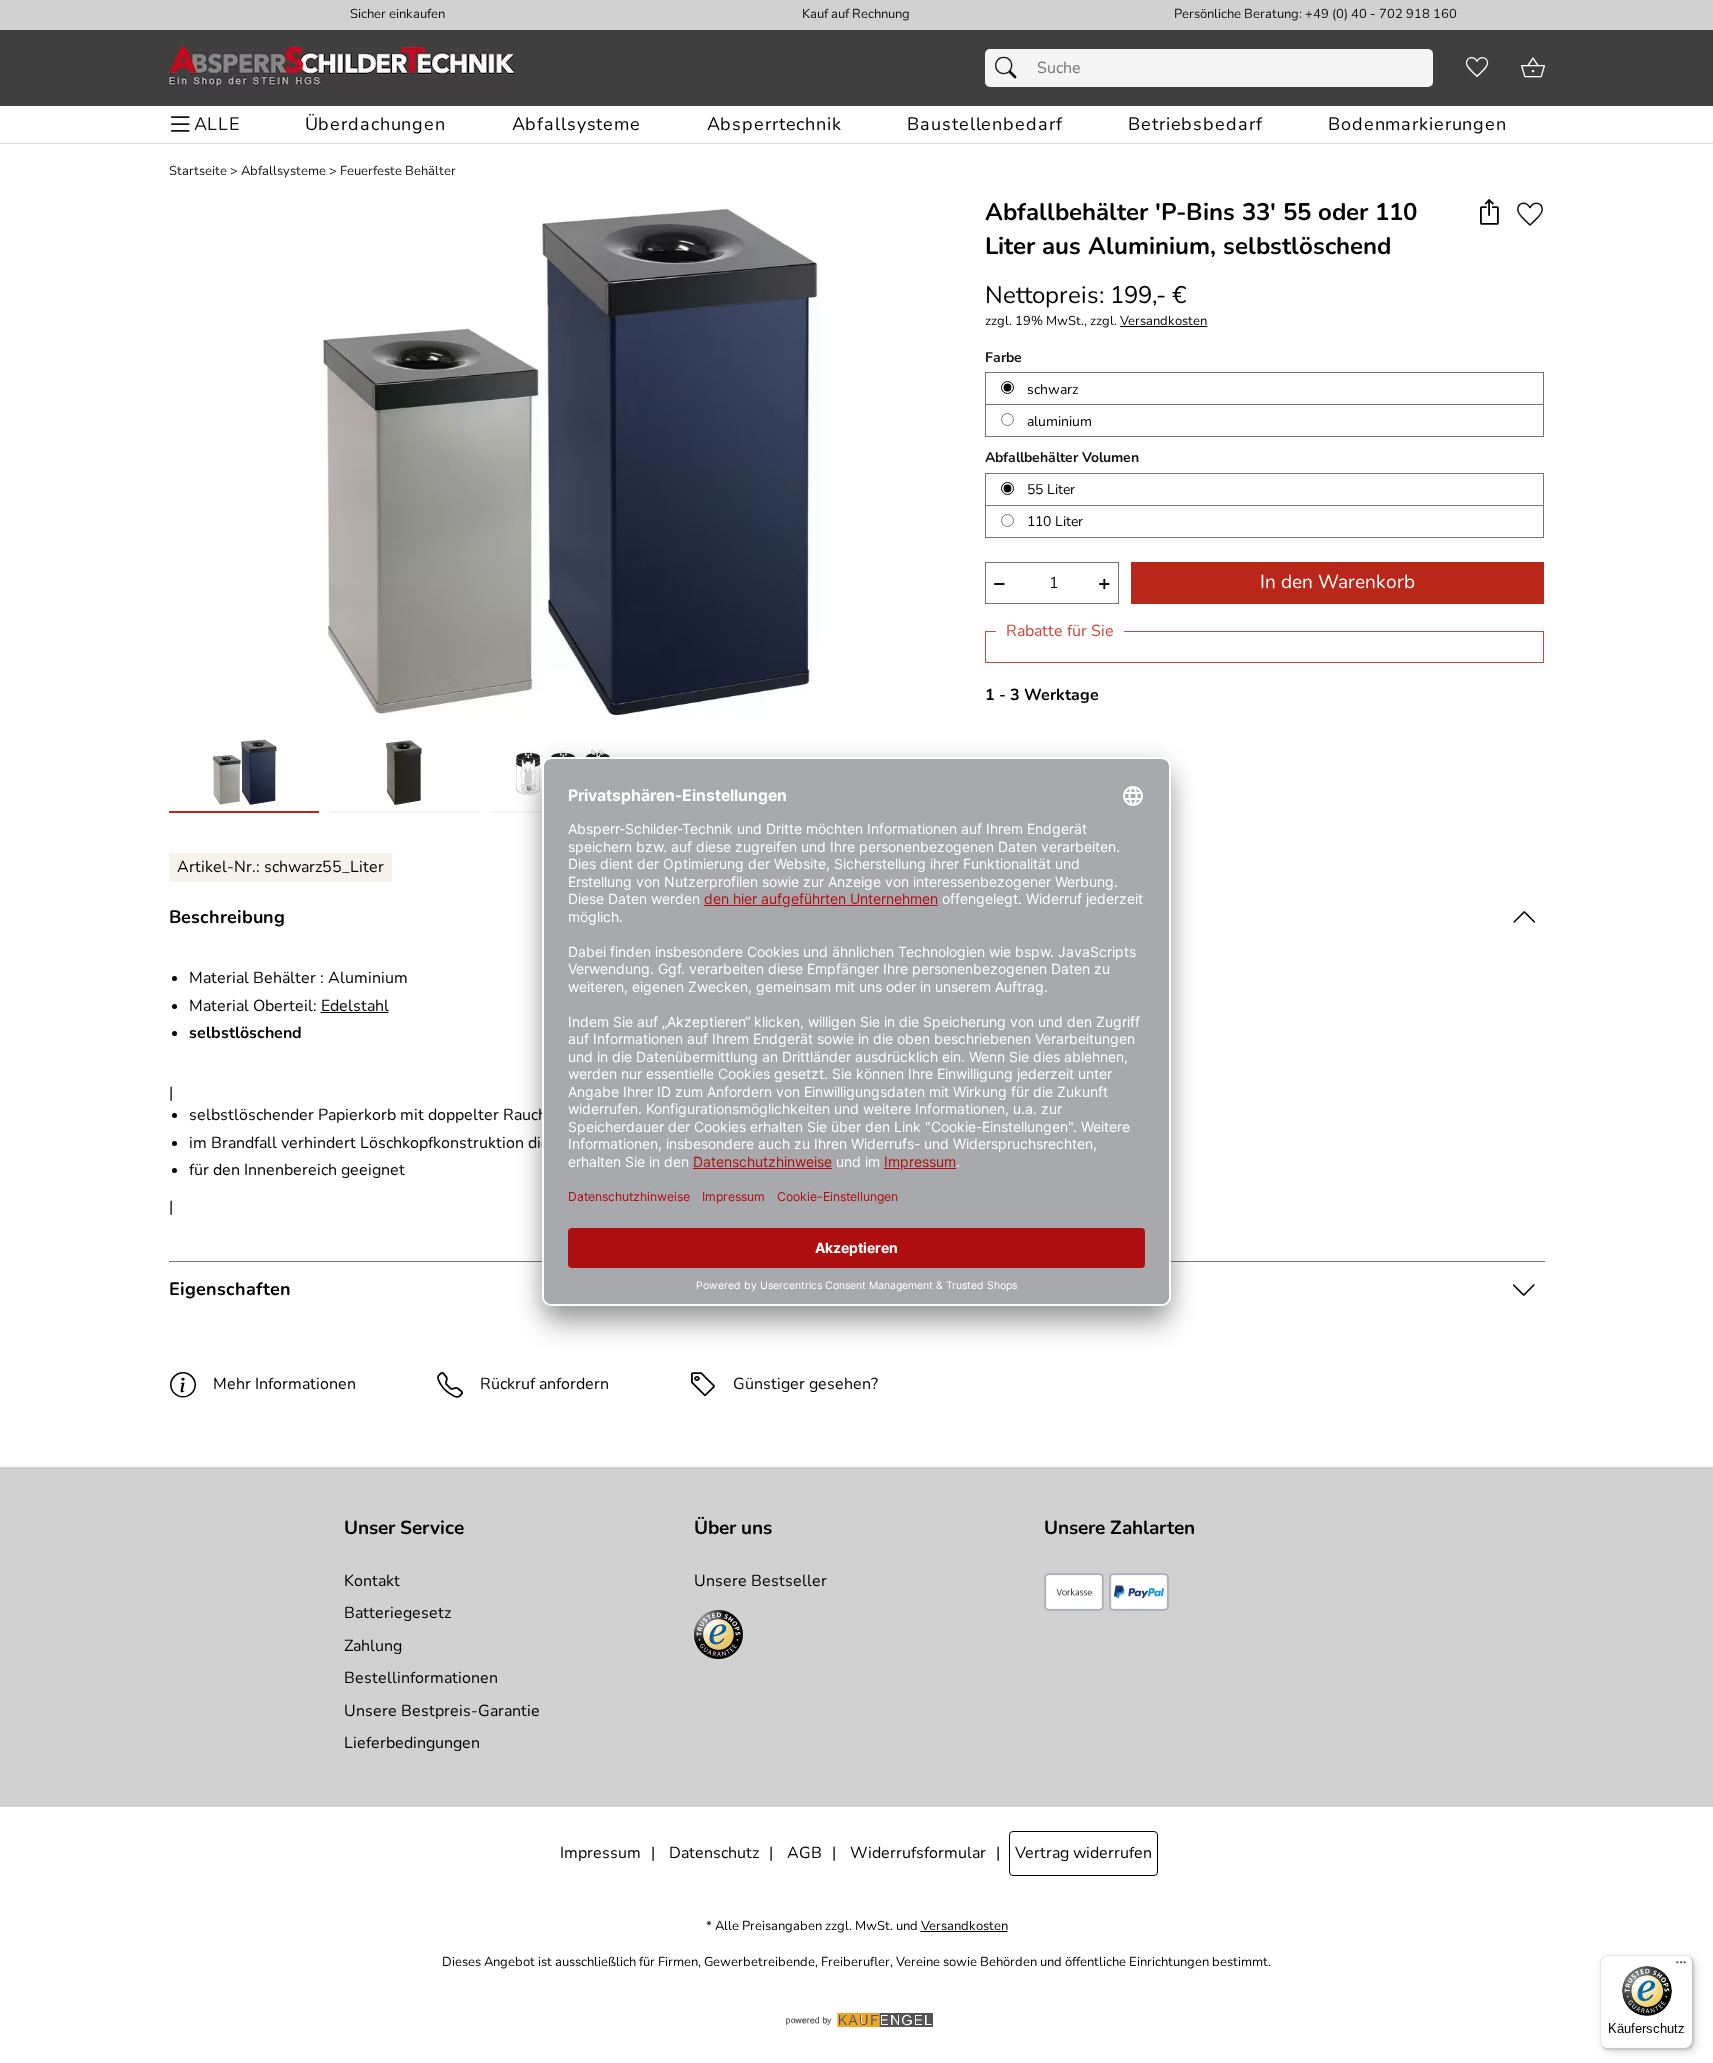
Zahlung (373, 1646)
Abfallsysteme (283, 171)
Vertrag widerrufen (1083, 1853)
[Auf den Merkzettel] (1530, 213)
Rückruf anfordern (544, 1384)
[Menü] (1681, 1967)
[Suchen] (1011, 68)
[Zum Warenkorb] (1533, 68)
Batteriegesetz (397, 1613)
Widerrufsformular (918, 1853)
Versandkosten (1163, 321)
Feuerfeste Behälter (398, 171)
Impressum (600, 1853)
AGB (804, 1853)
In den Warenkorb (1337, 582)
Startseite (198, 171)
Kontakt (372, 1581)
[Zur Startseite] (342, 68)
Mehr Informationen (284, 1384)
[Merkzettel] (1477, 68)
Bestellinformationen (421, 1678)
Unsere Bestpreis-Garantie (442, 1711)
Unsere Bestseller (760, 1581)
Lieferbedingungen (412, 1743)
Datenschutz (714, 1853)
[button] (1489, 213)
